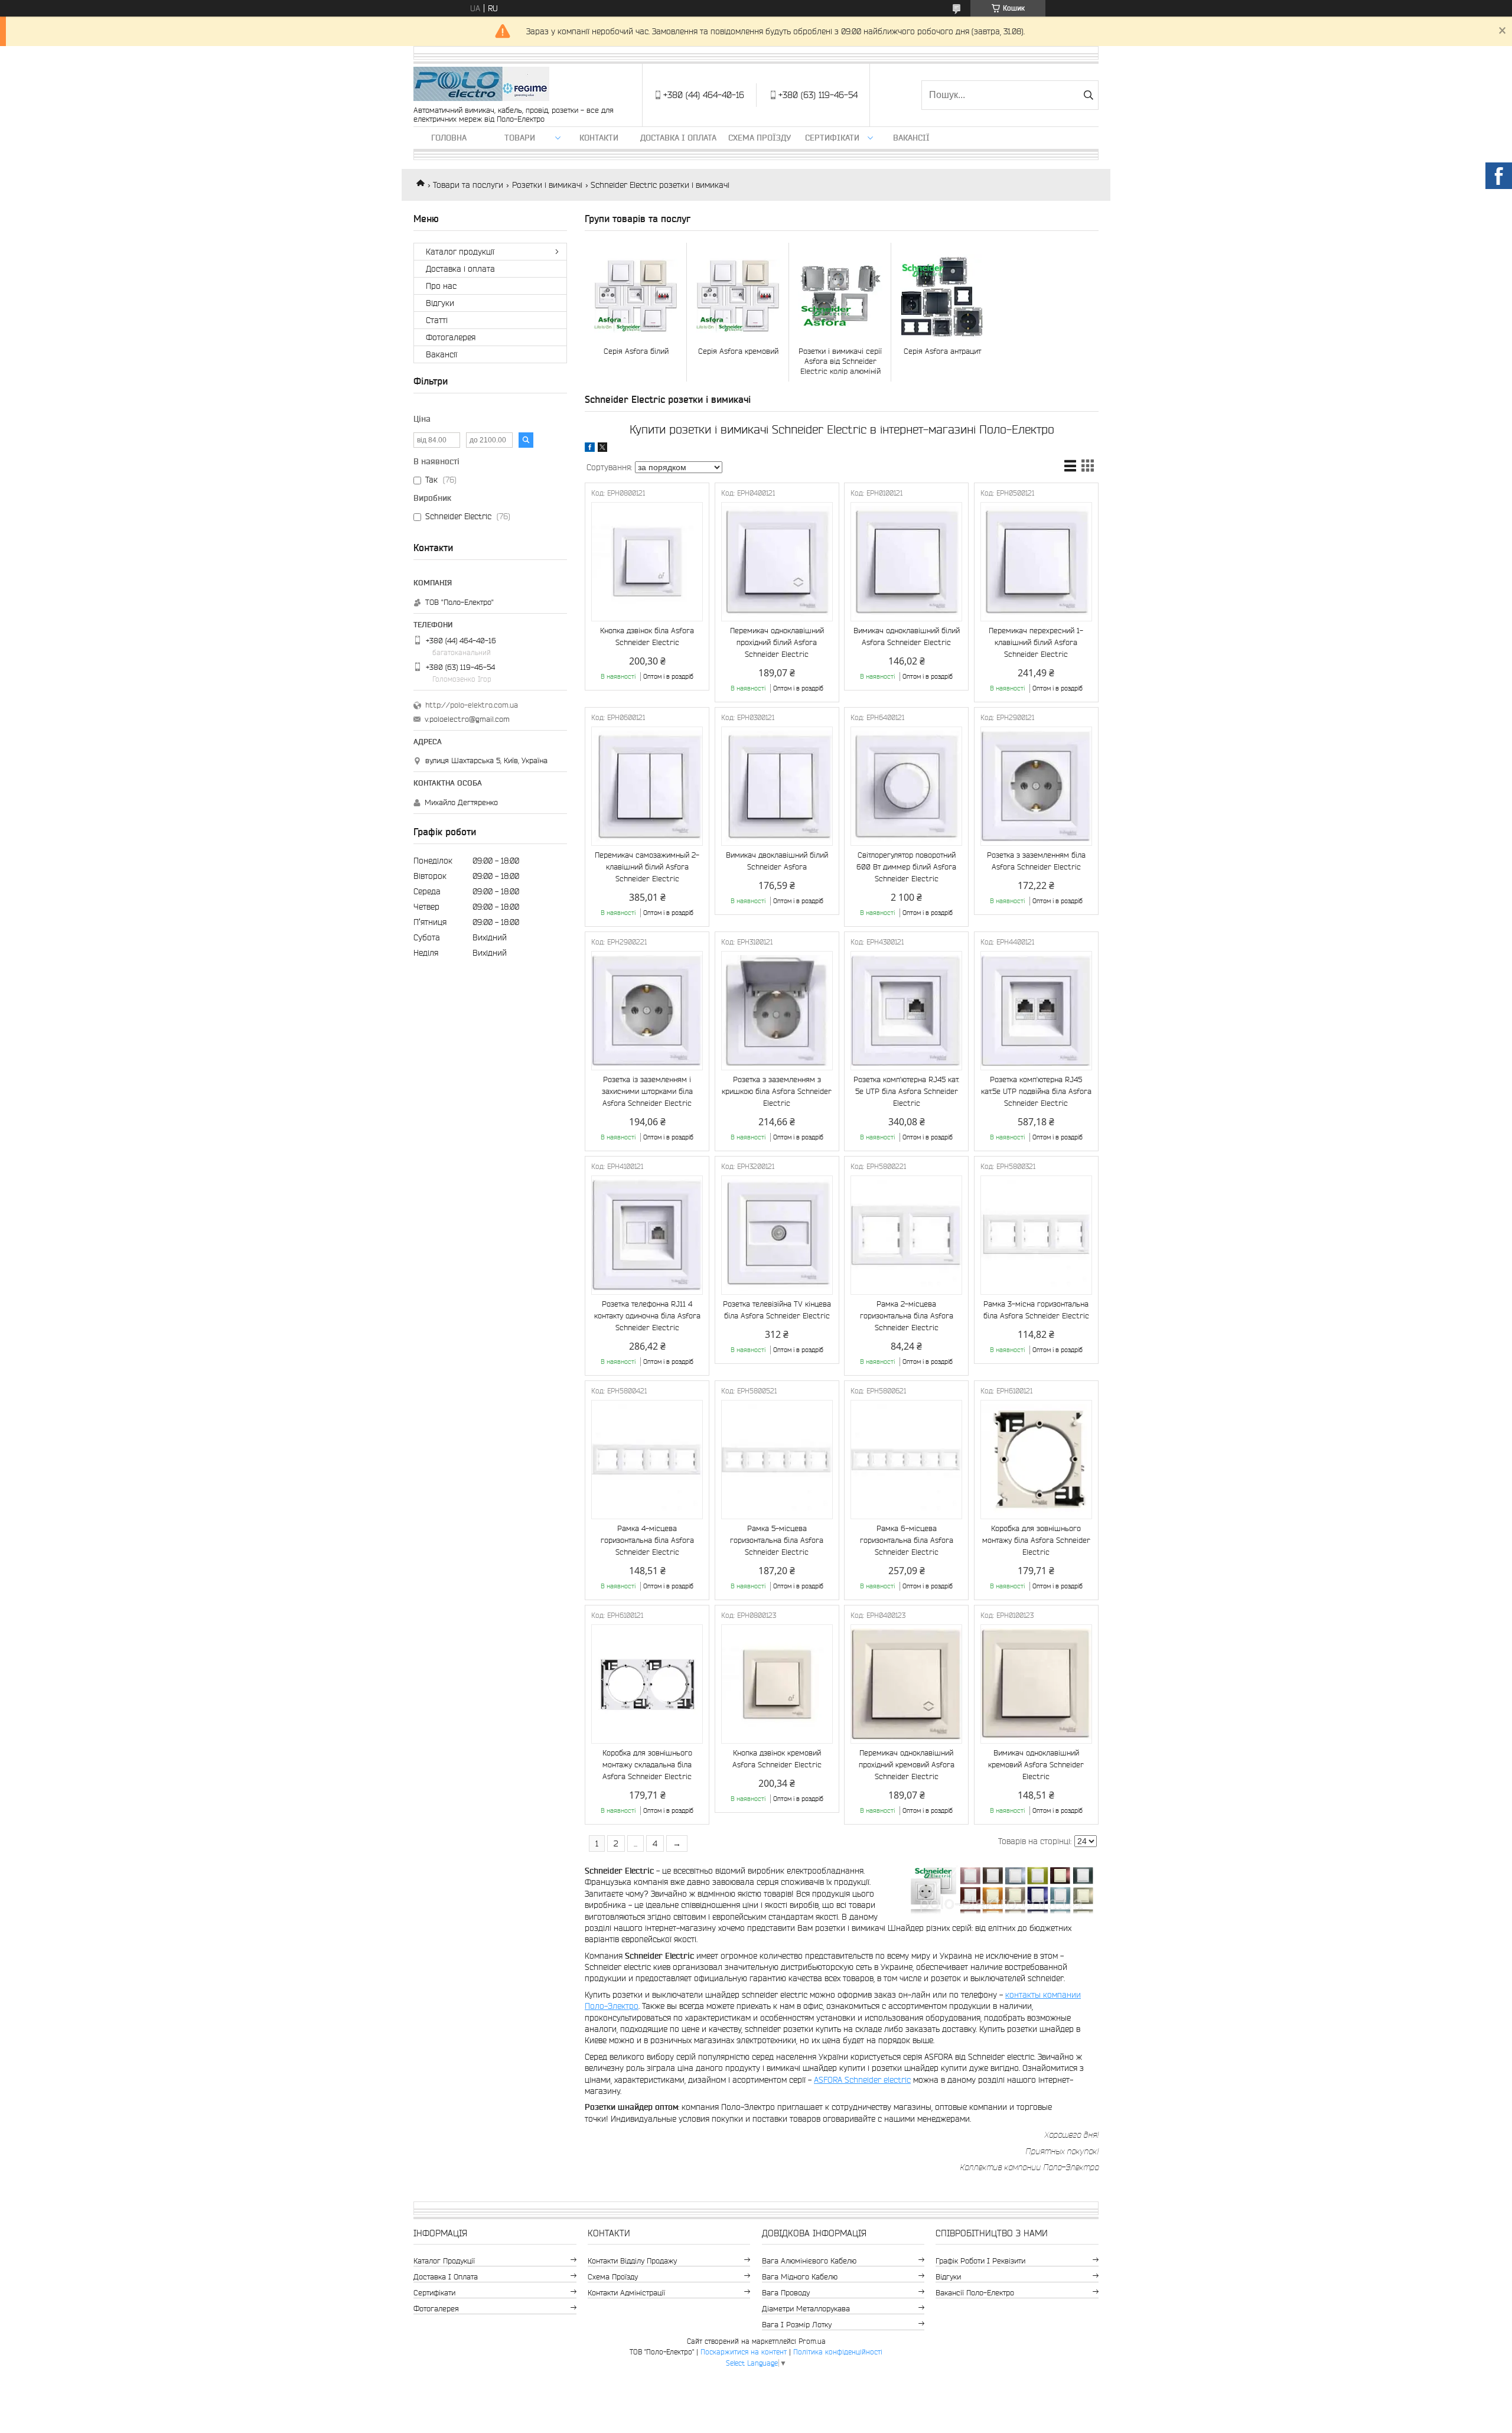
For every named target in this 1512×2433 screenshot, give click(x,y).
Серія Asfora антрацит (942, 351)
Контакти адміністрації (626, 2293)
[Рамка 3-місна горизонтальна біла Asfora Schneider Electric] (1036, 1235)
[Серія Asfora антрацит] (942, 296)
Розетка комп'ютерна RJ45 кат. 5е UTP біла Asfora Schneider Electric (906, 1091)
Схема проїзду (760, 138)
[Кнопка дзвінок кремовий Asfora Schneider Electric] (777, 1684)
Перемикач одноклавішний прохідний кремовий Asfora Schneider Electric (907, 1765)
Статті (437, 320)
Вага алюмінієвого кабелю (809, 2261)
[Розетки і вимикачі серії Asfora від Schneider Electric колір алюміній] (840, 296)
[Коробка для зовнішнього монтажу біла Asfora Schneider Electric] (1036, 1460)
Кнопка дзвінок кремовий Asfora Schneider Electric (777, 1759)
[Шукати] (1088, 95)
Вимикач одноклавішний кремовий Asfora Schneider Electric (1036, 1765)
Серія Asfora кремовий (738, 351)
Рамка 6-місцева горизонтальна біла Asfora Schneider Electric (907, 1540)
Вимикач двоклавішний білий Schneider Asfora (777, 861)
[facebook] (590, 449)
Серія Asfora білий (636, 351)
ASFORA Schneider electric (862, 2080)
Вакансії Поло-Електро (975, 2293)
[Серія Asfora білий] (636, 296)
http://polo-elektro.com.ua (472, 705)
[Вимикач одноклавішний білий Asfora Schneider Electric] (906, 562)
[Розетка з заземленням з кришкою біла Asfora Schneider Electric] (777, 1011)
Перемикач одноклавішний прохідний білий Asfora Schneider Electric (777, 642)
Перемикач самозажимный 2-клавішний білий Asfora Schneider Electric (647, 867)
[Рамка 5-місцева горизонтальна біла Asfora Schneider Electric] (777, 1460)
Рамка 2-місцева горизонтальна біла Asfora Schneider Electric (907, 1316)
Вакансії (911, 138)
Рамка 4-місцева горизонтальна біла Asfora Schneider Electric (647, 1540)
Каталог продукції (460, 252)
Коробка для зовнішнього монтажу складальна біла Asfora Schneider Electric (647, 1765)
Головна (449, 138)
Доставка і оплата (678, 138)
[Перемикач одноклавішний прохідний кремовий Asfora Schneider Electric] (906, 1684)
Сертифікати (832, 138)
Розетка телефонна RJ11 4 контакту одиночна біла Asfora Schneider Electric (647, 1316)
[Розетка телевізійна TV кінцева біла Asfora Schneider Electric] (777, 1235)
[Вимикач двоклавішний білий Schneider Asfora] (777, 786)
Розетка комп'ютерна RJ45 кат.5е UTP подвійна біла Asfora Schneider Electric (1036, 1091)
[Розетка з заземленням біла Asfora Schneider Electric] (1036, 786)
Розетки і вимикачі (547, 185)
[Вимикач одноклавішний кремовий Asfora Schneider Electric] (1036, 1684)
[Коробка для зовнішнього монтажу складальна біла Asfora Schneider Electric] (647, 1684)
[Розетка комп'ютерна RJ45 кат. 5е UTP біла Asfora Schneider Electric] (906, 1011)
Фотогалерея (451, 337)
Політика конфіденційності (838, 2352)
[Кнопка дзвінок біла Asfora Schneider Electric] (647, 562)
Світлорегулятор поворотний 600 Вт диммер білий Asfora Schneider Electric (906, 867)
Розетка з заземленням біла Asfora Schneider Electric (1036, 861)
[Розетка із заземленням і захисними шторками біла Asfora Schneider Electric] (647, 1011)
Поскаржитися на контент (744, 2352)
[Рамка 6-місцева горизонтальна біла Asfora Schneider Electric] (906, 1460)
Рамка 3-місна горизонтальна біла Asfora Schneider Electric (1036, 1310)
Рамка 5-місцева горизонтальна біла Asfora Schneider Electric (777, 1540)
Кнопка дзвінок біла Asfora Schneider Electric (647, 636)
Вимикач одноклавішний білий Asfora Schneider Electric (907, 636)
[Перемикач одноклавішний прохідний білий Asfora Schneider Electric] (777, 562)
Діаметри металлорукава (806, 2309)
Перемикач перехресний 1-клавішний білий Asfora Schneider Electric (1036, 642)
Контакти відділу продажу (632, 2261)
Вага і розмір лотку (797, 2325)
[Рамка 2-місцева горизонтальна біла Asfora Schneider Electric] (906, 1235)
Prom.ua (812, 2341)
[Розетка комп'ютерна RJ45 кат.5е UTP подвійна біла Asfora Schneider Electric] (1036, 1011)
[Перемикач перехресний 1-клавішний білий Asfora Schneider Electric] (1036, 562)
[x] (602, 449)
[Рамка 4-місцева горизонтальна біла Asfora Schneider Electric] (647, 1460)
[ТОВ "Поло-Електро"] (481, 85)
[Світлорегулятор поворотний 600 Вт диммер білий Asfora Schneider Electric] (906, 786)
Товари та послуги (468, 185)
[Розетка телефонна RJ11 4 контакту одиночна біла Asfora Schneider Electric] (647, 1235)
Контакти (599, 138)
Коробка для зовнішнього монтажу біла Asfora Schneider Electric (1036, 1540)
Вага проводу (786, 2293)
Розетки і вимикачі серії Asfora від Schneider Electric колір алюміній (840, 361)
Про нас (441, 286)
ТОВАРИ (520, 138)
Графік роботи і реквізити (980, 2261)
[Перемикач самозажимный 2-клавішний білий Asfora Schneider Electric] (647, 786)
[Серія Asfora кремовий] (738, 296)
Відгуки (440, 303)
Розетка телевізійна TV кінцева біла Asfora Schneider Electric (777, 1310)
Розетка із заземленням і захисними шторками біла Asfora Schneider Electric (647, 1091)
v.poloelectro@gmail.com (467, 719)
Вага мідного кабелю (800, 2277)
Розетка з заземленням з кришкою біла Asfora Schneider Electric (777, 1091)
